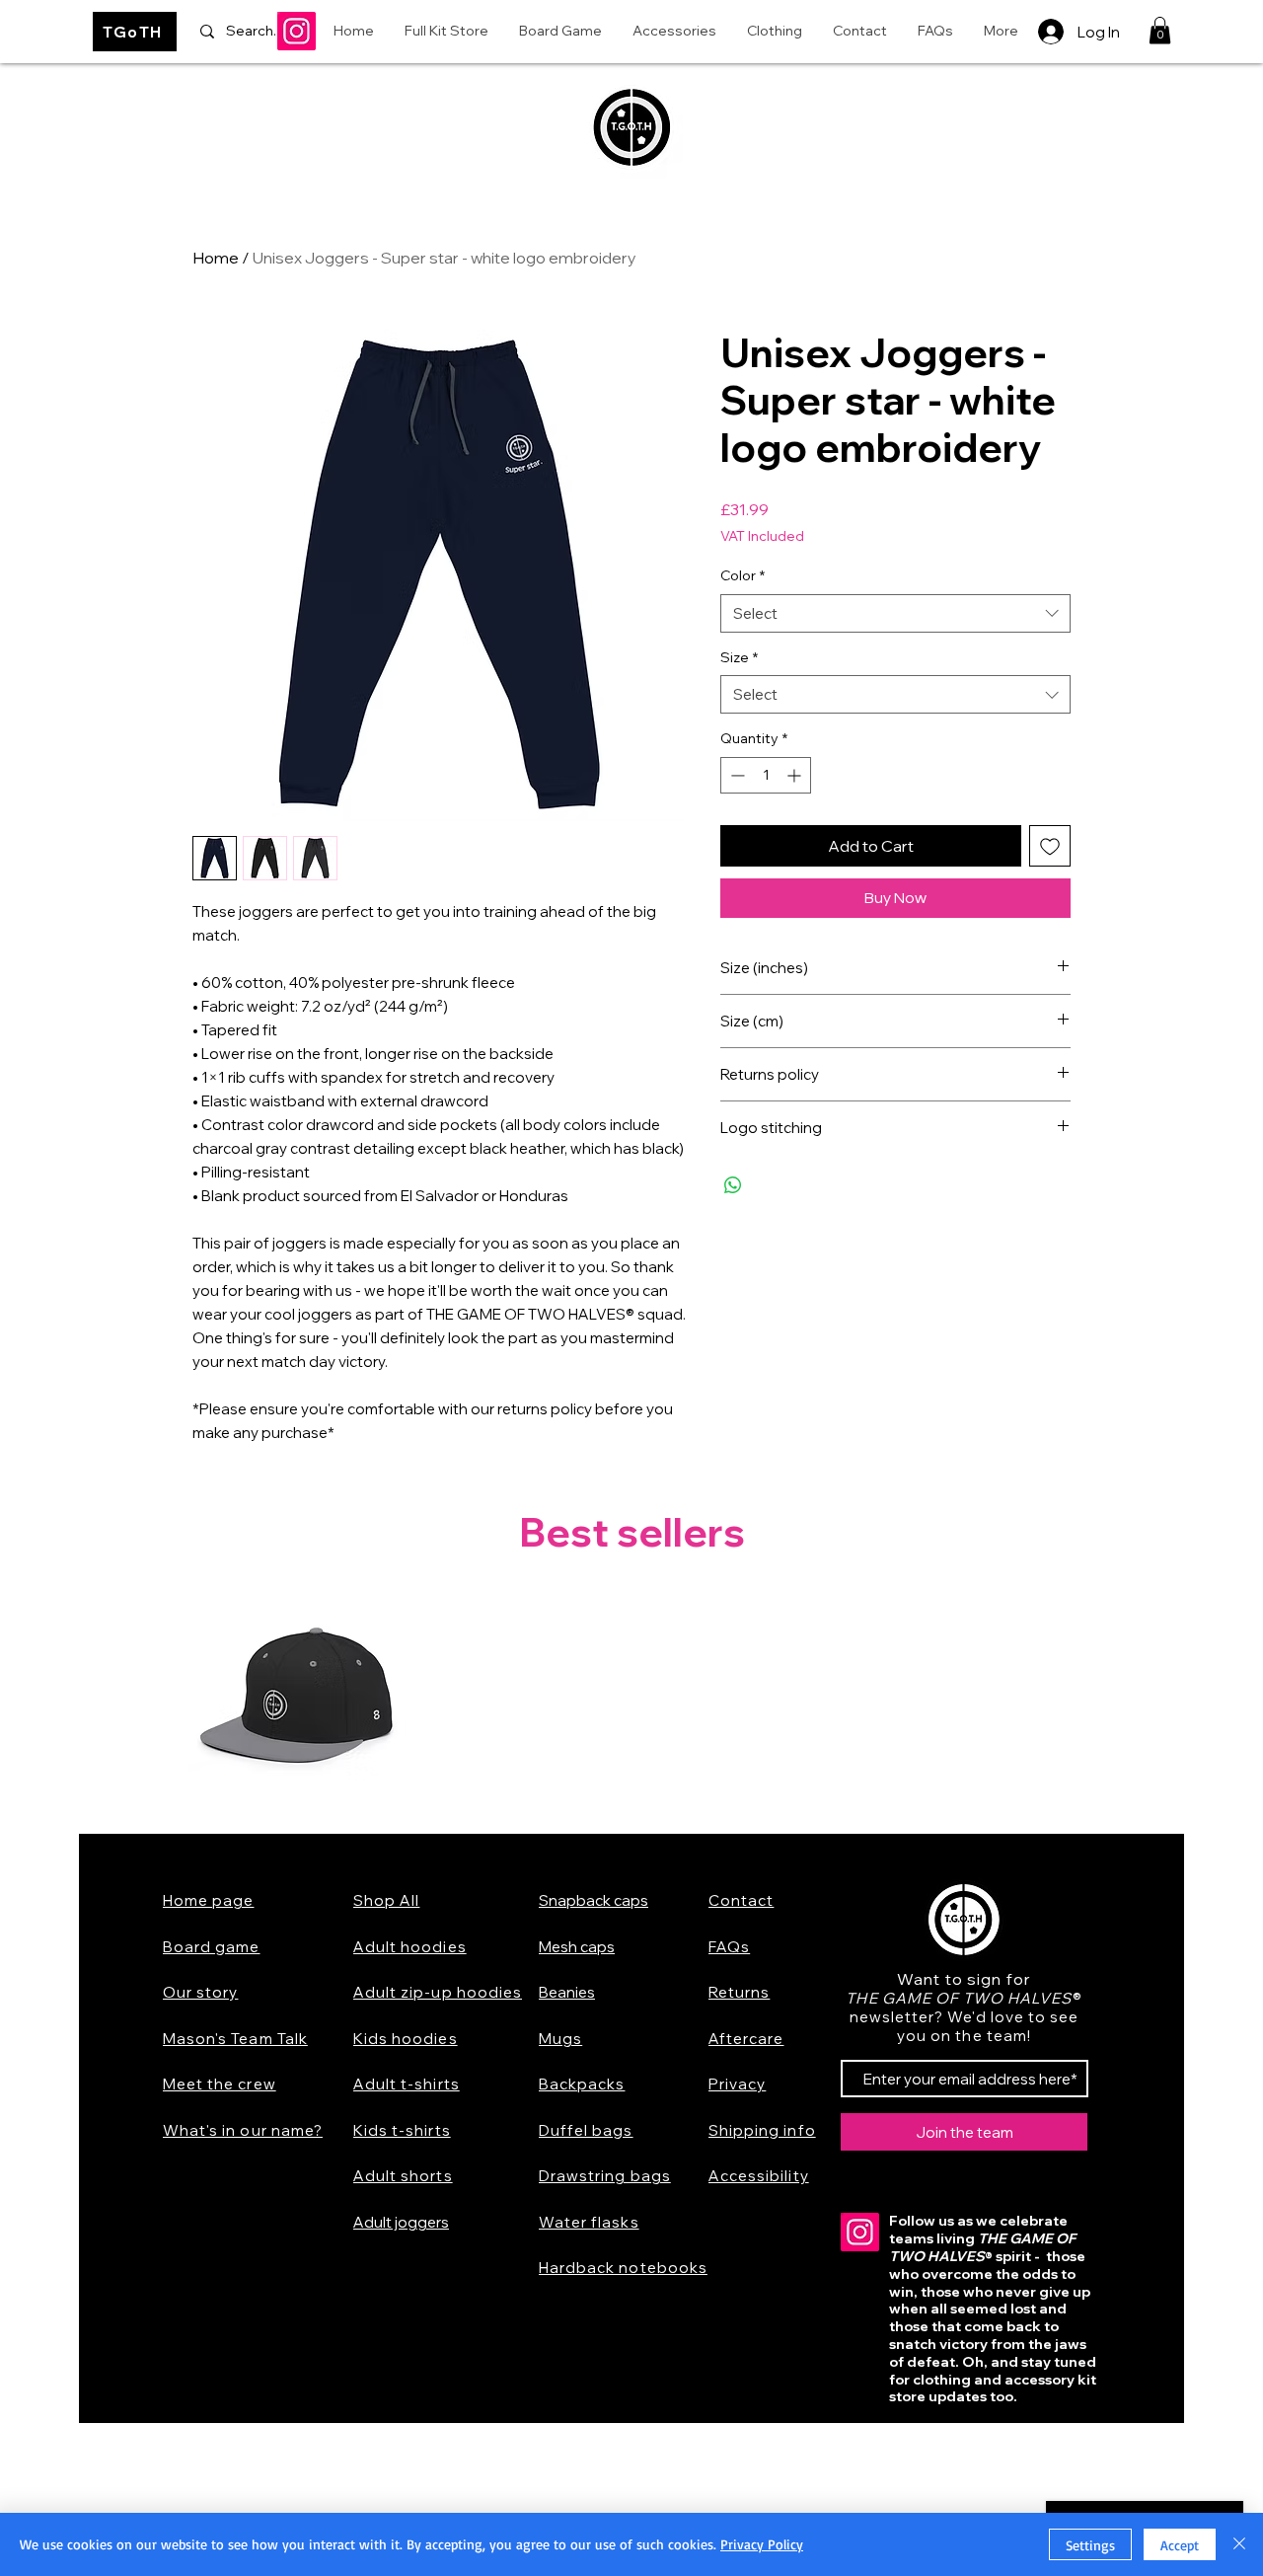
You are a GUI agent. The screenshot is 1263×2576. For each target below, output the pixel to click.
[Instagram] (297, 31)
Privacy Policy (762, 2544)
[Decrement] (736, 775)
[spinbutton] (766, 775)
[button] (1160, 30)
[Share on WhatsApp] (733, 1185)
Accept (1180, 2545)
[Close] (1239, 2544)
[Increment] (796, 775)
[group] (631, 1702)
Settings (1090, 2545)
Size (739, 657)
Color (743, 575)
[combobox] (895, 613)
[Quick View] (297, 1702)
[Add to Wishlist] (1050, 846)
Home (216, 258)
